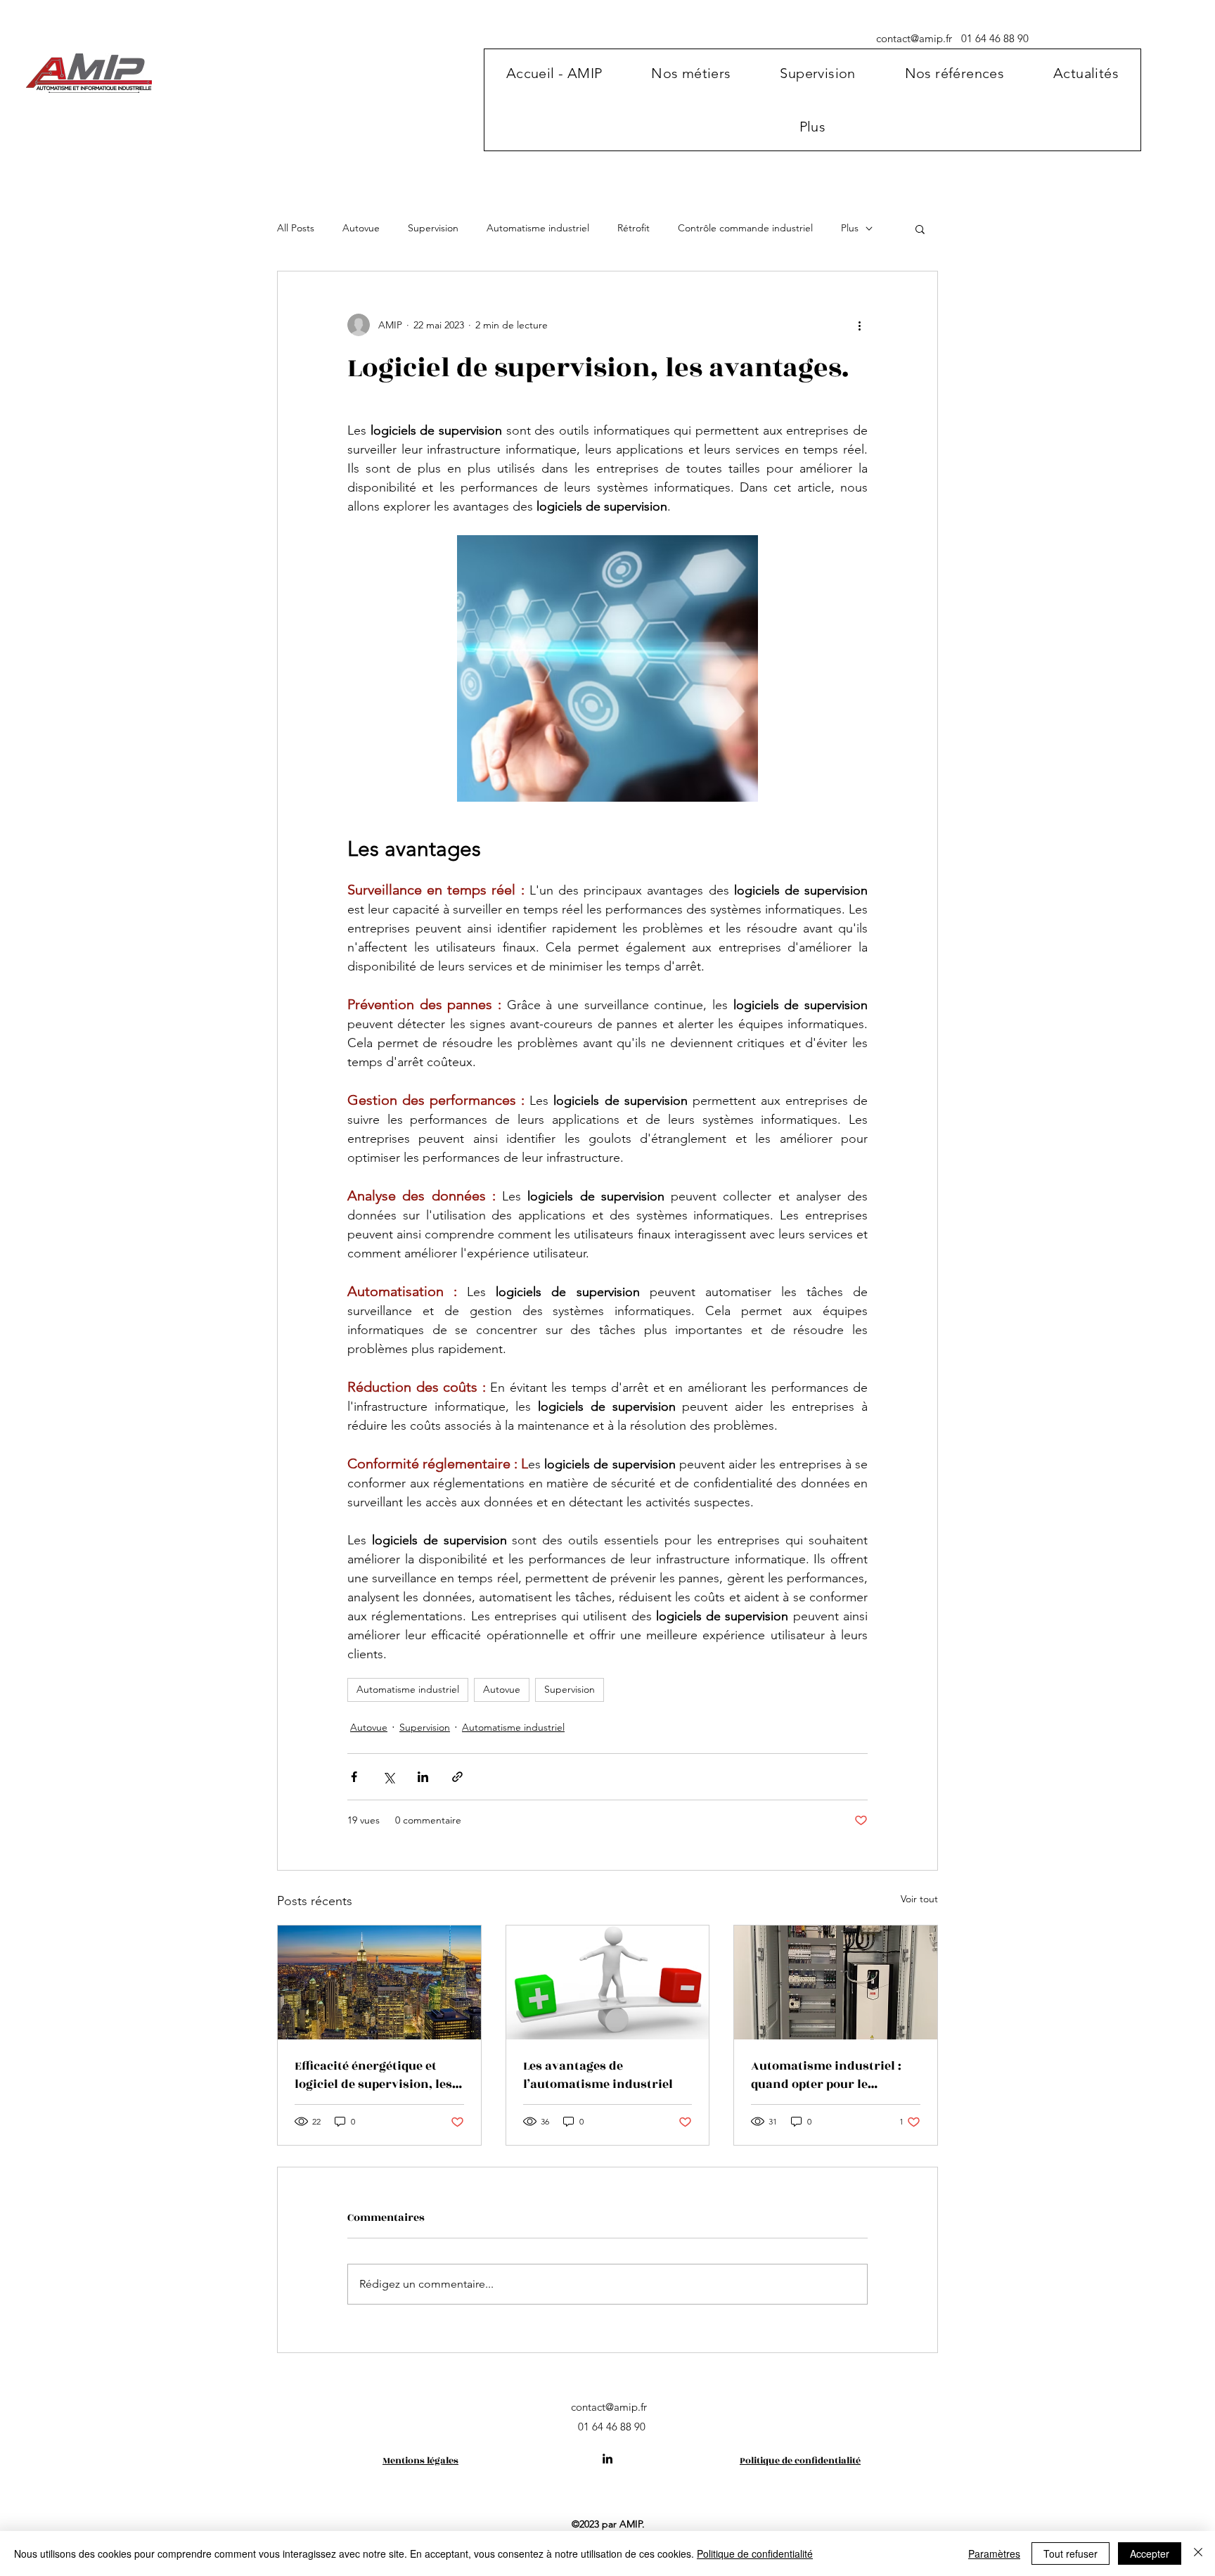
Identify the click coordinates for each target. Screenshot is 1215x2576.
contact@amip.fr (914, 38)
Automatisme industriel (538, 228)
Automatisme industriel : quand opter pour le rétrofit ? (826, 2075)
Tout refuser (1071, 2553)
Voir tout (919, 1899)
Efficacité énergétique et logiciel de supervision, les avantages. (373, 2075)
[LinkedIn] (607, 2459)
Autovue (361, 228)
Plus (850, 228)
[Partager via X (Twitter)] (388, 1777)
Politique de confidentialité (755, 2553)
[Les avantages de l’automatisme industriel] (608, 1982)
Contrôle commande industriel (745, 228)
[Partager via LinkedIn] (423, 1777)
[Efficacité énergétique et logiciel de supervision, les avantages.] (379, 1982)
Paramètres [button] (994, 2553)
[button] (691, 73)
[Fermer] (1198, 2553)
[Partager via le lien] (457, 1777)
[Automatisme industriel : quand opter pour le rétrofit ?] (836, 1982)
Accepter (1150, 2553)
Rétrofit (634, 228)
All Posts (296, 228)
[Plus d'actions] (859, 325)
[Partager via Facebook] (354, 1777)
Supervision (433, 228)
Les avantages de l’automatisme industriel (598, 2075)
